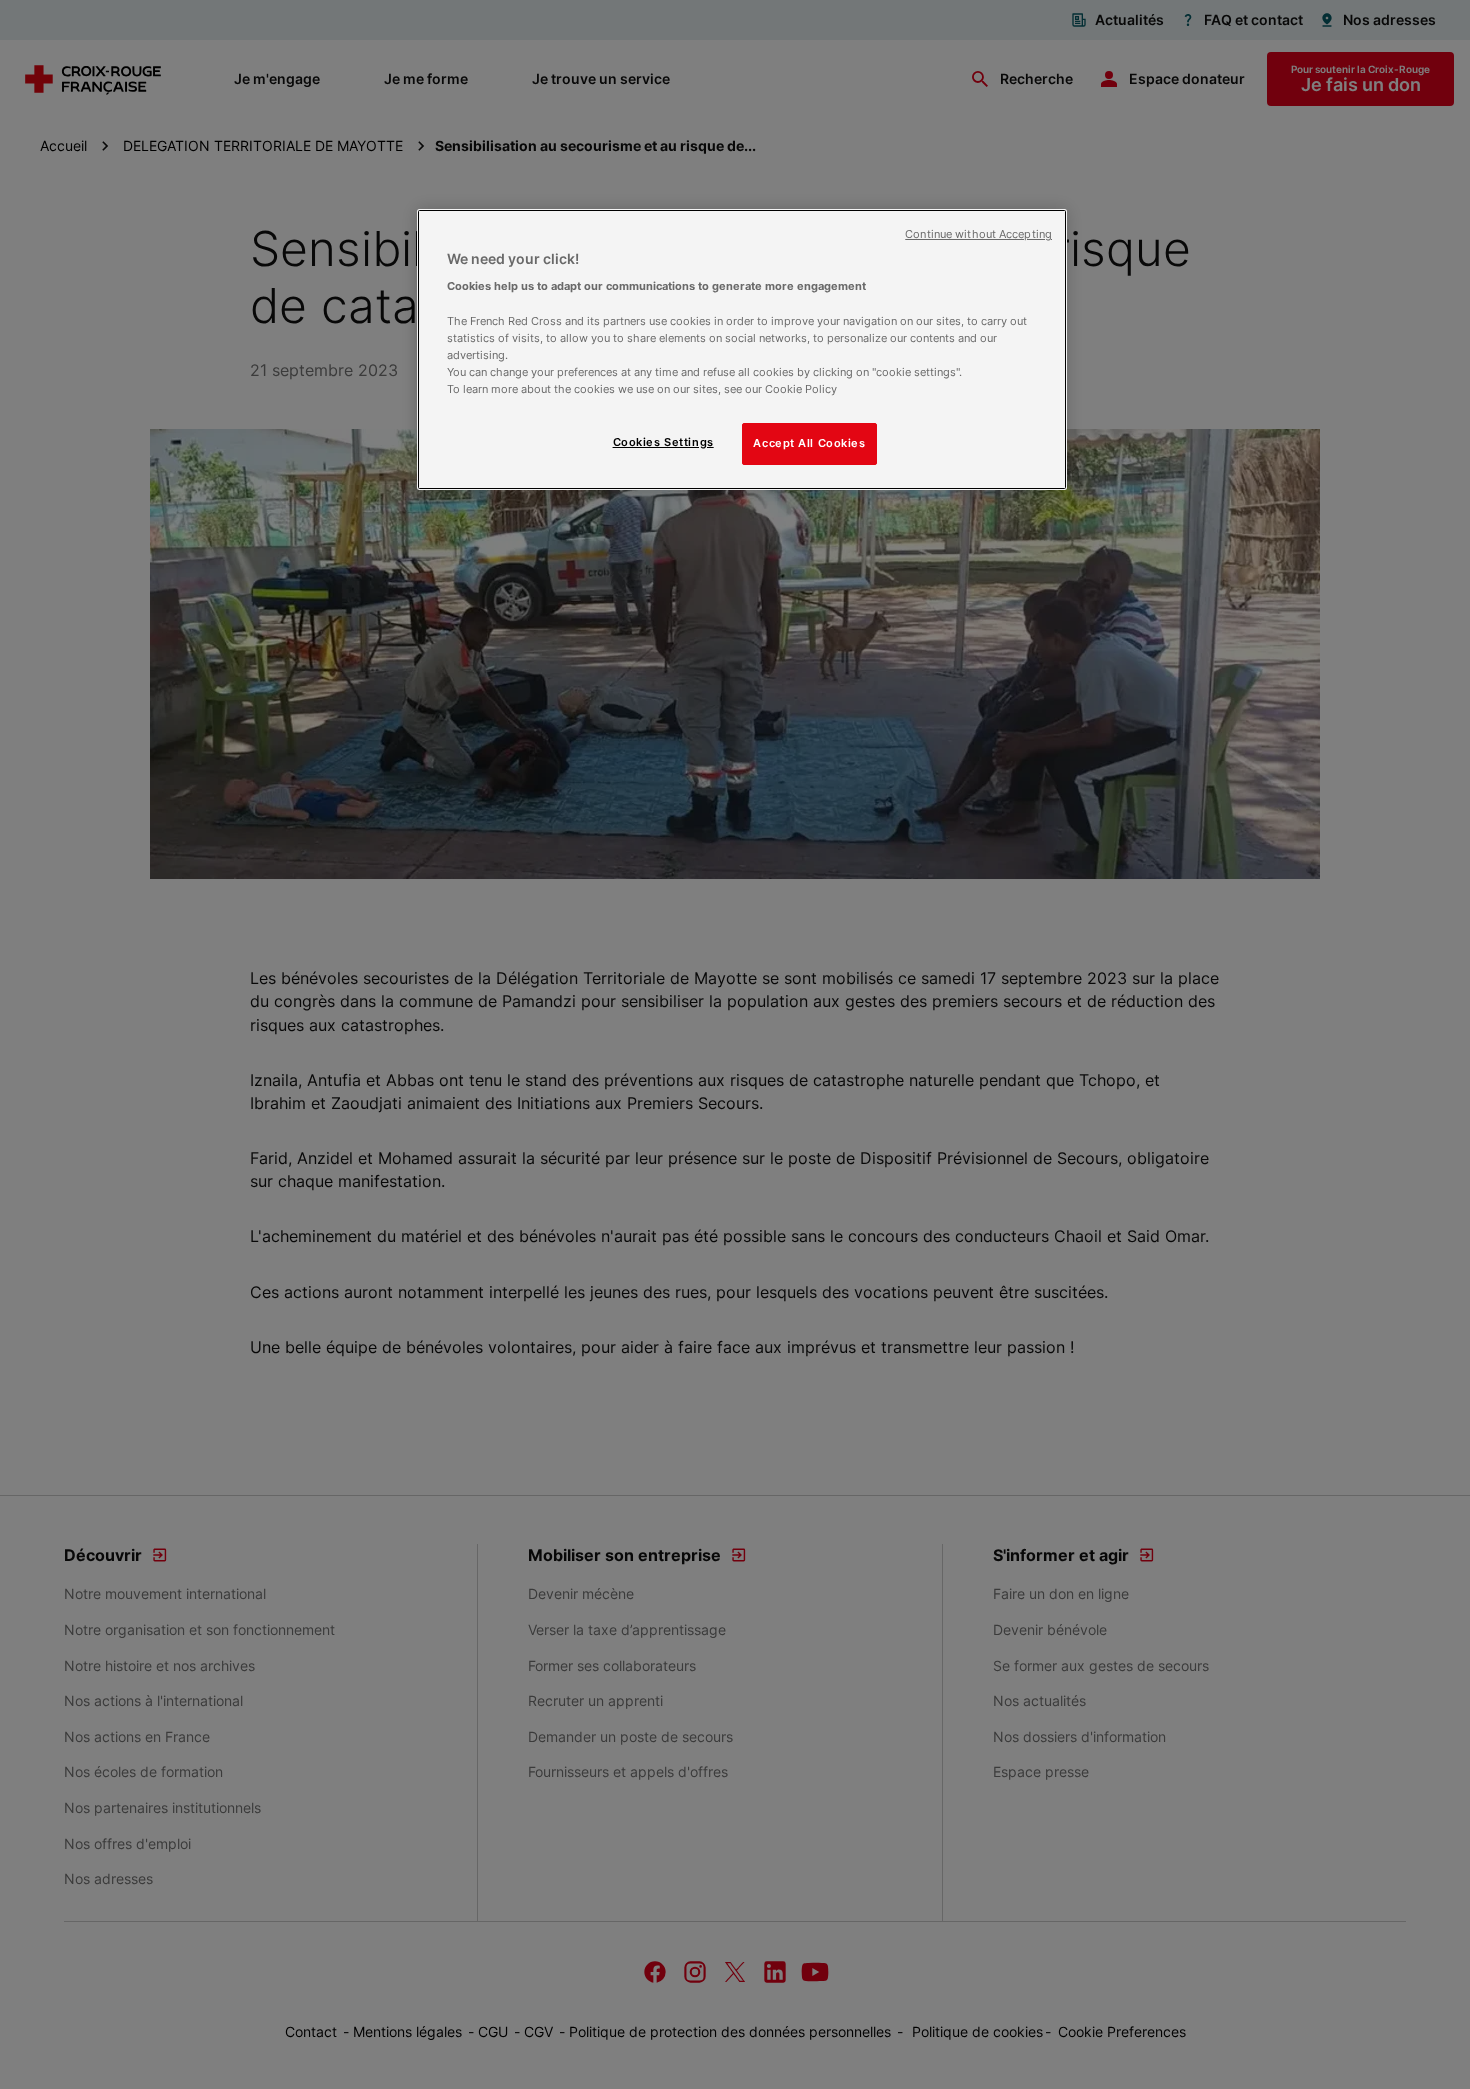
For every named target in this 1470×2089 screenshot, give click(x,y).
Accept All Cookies (809, 443)
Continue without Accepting (978, 234)
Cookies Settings (663, 442)
